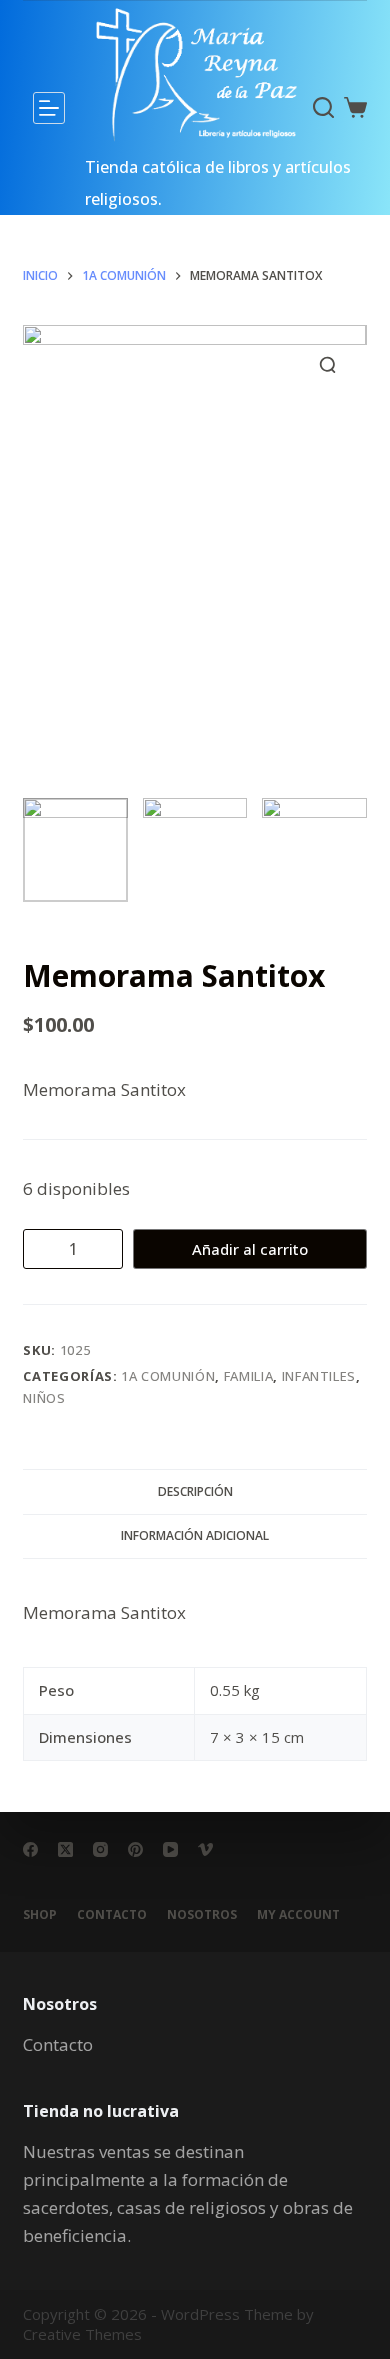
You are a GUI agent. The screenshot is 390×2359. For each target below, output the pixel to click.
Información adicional (195, 1535)
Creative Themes (82, 2334)
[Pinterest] (135, 1849)
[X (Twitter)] (65, 1849)
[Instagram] (100, 1849)
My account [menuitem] (298, 1915)
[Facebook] (30, 1849)
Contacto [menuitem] (112, 1915)
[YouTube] (170, 1849)
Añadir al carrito (250, 1249)
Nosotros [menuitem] (202, 1915)
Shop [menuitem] (40, 1915)
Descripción (195, 1491)
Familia (249, 1376)
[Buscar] (323, 107)
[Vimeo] (205, 1849)
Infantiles (319, 1376)
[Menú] (49, 108)
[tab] (194, 1491)
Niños (44, 1398)
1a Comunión (168, 1376)
